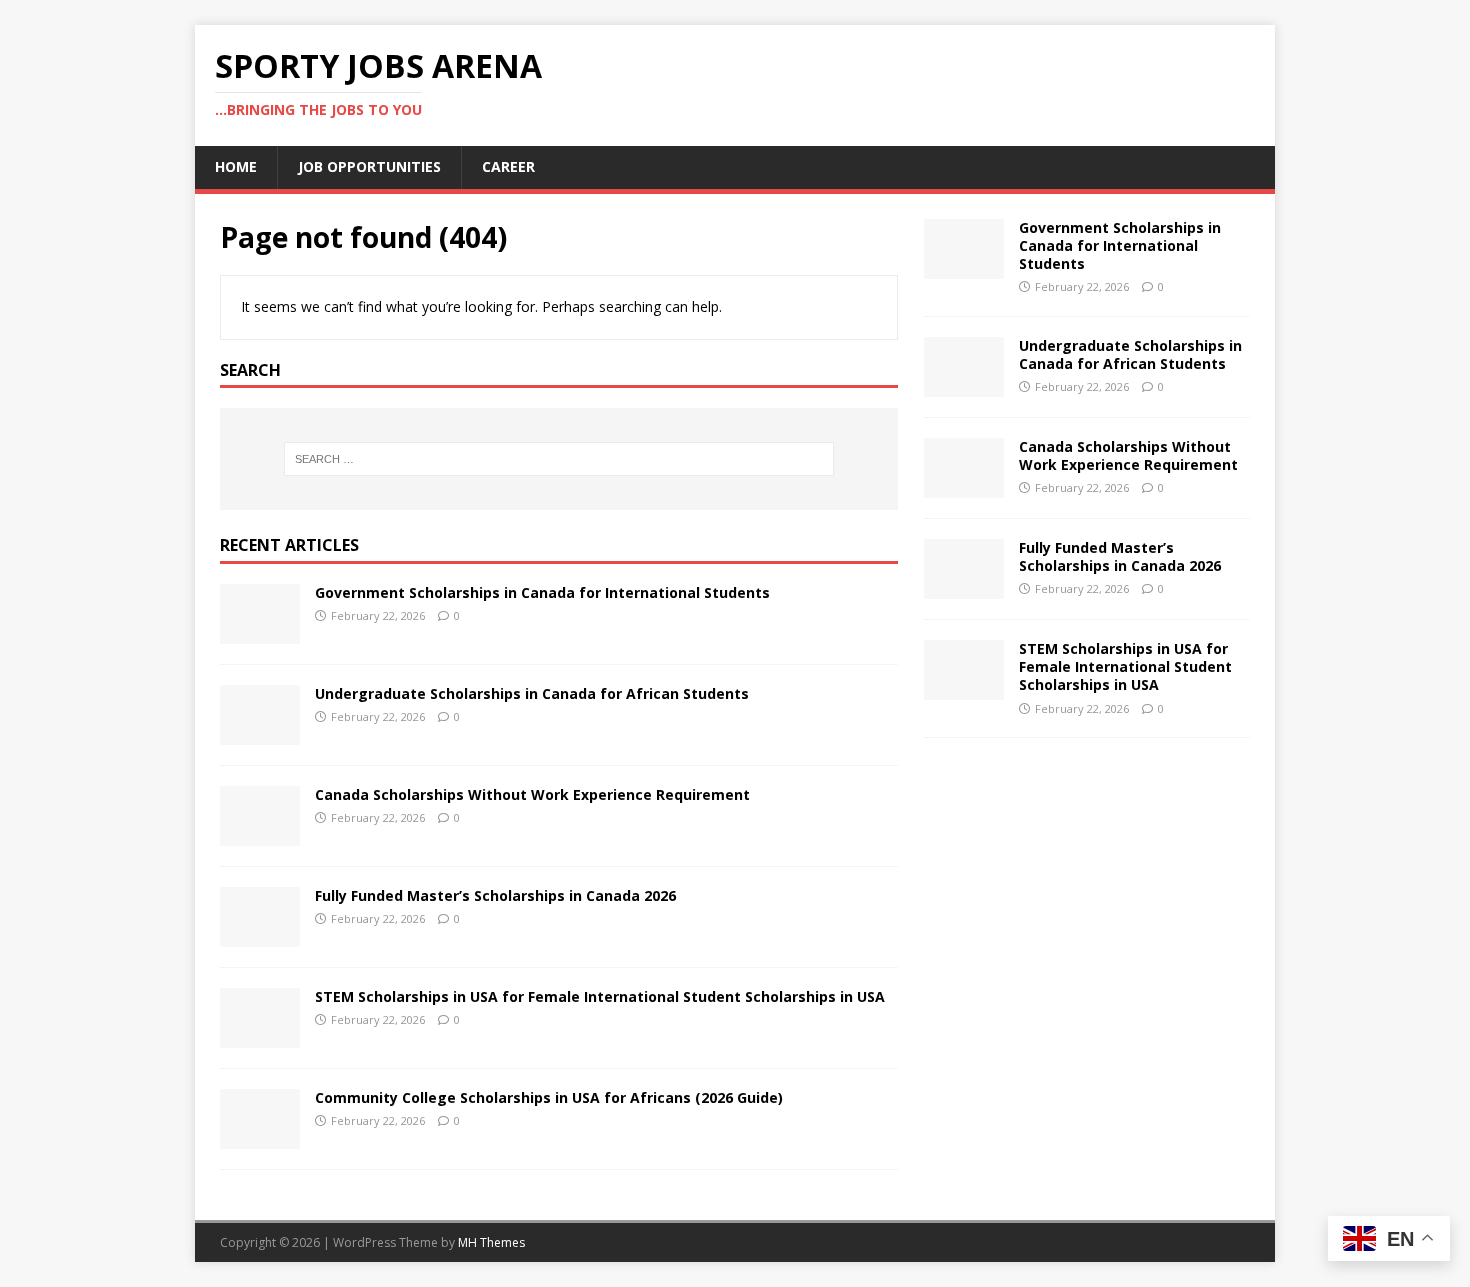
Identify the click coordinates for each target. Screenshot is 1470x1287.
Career (508, 166)
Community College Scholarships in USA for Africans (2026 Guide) (549, 1097)
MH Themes (491, 1242)
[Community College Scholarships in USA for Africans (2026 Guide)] (260, 1137)
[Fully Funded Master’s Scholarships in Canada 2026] (260, 935)
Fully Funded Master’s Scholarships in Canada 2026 (495, 895)
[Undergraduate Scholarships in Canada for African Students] (260, 733)
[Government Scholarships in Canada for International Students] (260, 632)
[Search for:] (559, 459)
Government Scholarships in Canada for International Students (542, 592)
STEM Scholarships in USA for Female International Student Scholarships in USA (602, 996)
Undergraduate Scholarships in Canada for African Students (532, 693)
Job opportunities (369, 166)
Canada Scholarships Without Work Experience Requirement (532, 794)
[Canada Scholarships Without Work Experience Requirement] (260, 834)
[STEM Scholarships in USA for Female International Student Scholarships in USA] (260, 1036)
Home (236, 166)
